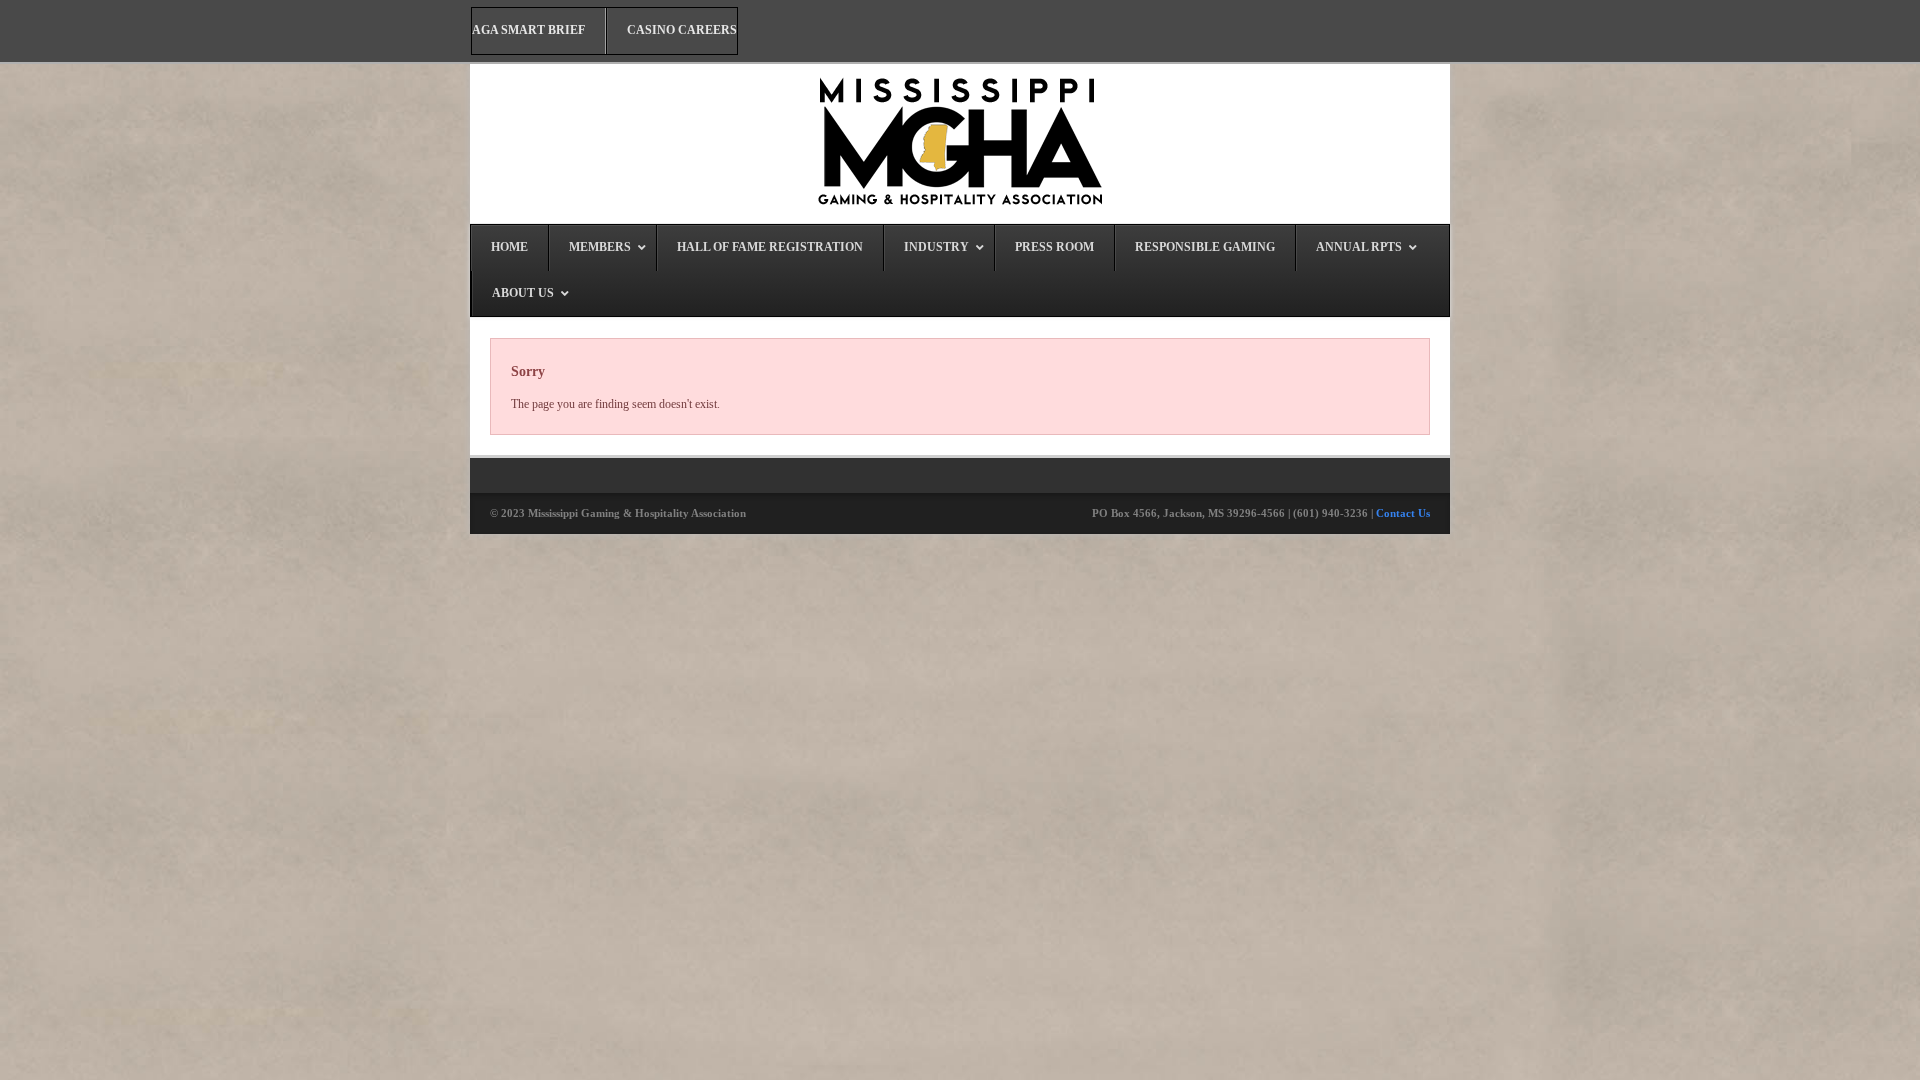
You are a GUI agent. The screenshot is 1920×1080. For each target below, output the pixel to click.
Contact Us (1403, 513)
